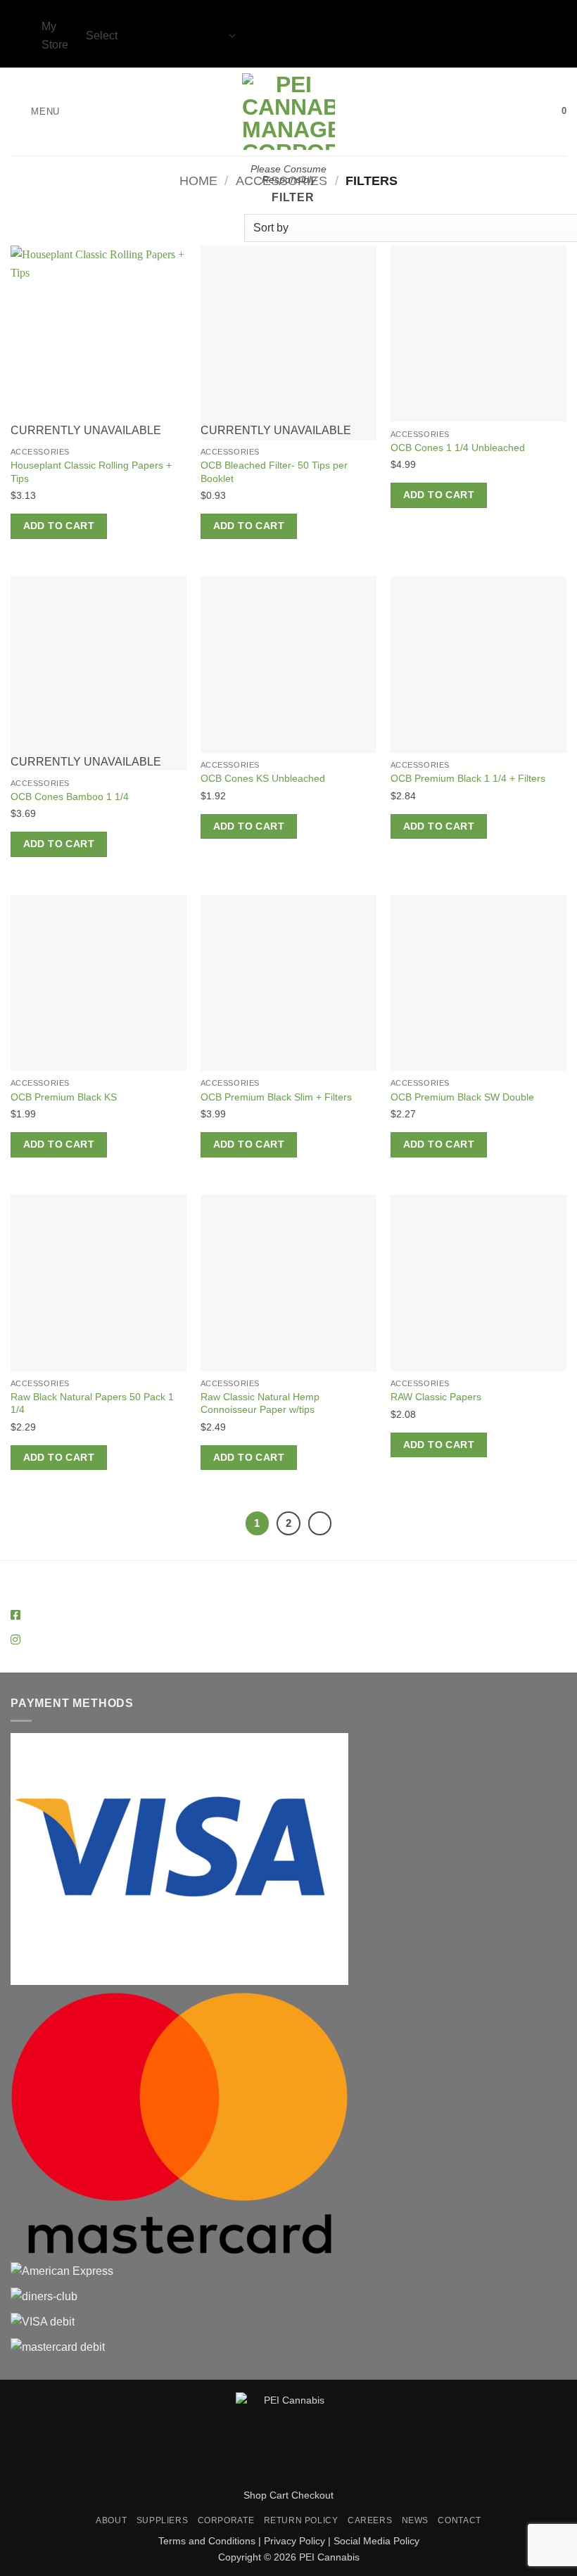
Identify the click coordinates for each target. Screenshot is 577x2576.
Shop (255, 2495)
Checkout (312, 2495)
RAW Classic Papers (436, 1397)
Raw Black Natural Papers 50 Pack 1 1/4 (92, 1403)
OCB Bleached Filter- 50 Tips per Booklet (274, 472)
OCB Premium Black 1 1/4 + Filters (468, 778)
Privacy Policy (294, 2541)
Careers (370, 2520)
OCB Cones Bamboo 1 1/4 (70, 797)
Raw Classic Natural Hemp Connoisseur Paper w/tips (260, 1403)
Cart (279, 2495)
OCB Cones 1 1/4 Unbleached (458, 448)
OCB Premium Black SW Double (462, 1097)
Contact (459, 2520)
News (415, 2520)
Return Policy (301, 2520)
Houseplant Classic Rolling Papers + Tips (91, 472)
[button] (35, 112)
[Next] (320, 1523)
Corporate (226, 2520)
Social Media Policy (376, 2541)
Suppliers (163, 2520)
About (111, 2520)
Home (198, 180)
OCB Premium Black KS (64, 1097)
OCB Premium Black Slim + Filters (276, 1097)
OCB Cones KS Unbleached (263, 778)
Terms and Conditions (207, 2541)
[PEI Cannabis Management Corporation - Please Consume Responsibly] (289, 112)
